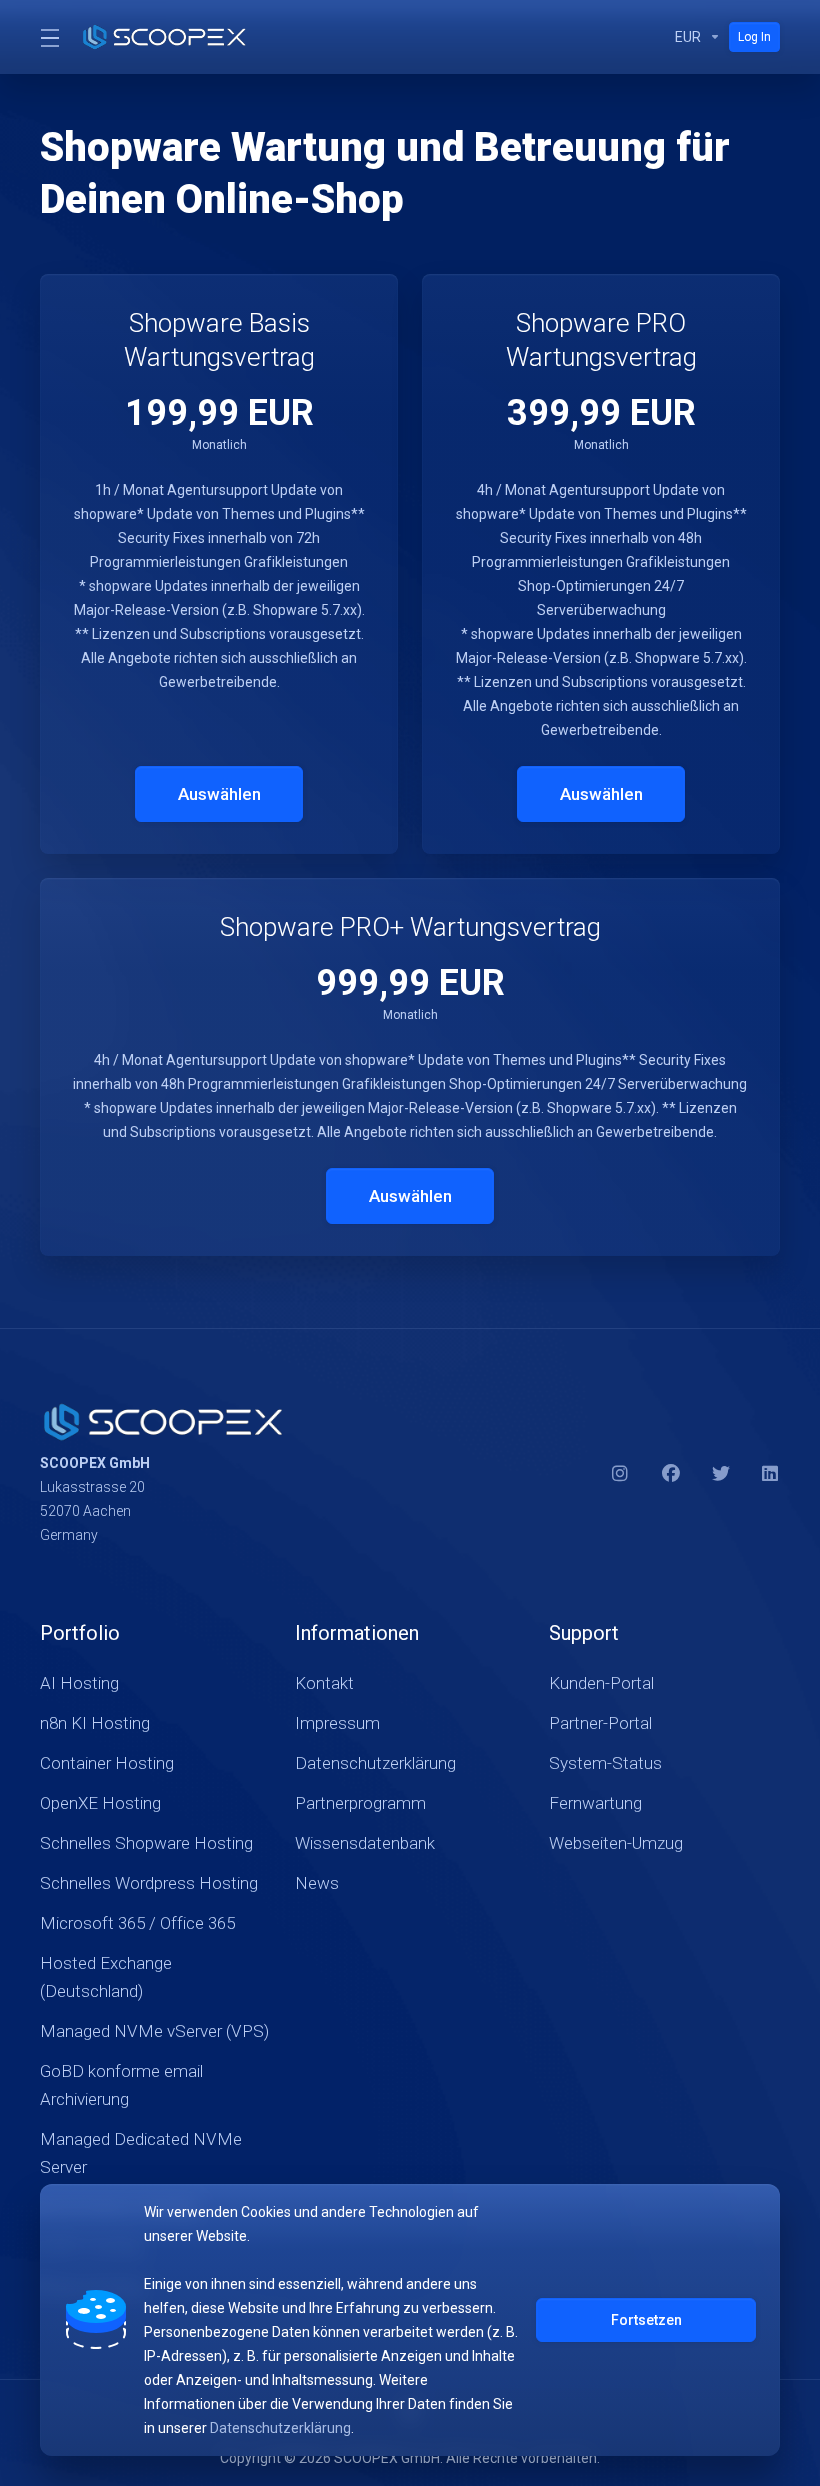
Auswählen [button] (219, 794)
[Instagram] (621, 1474)
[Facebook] (671, 1474)
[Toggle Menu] (48, 37)
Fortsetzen (646, 2320)
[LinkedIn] (771, 1474)
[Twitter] (721, 1474)
